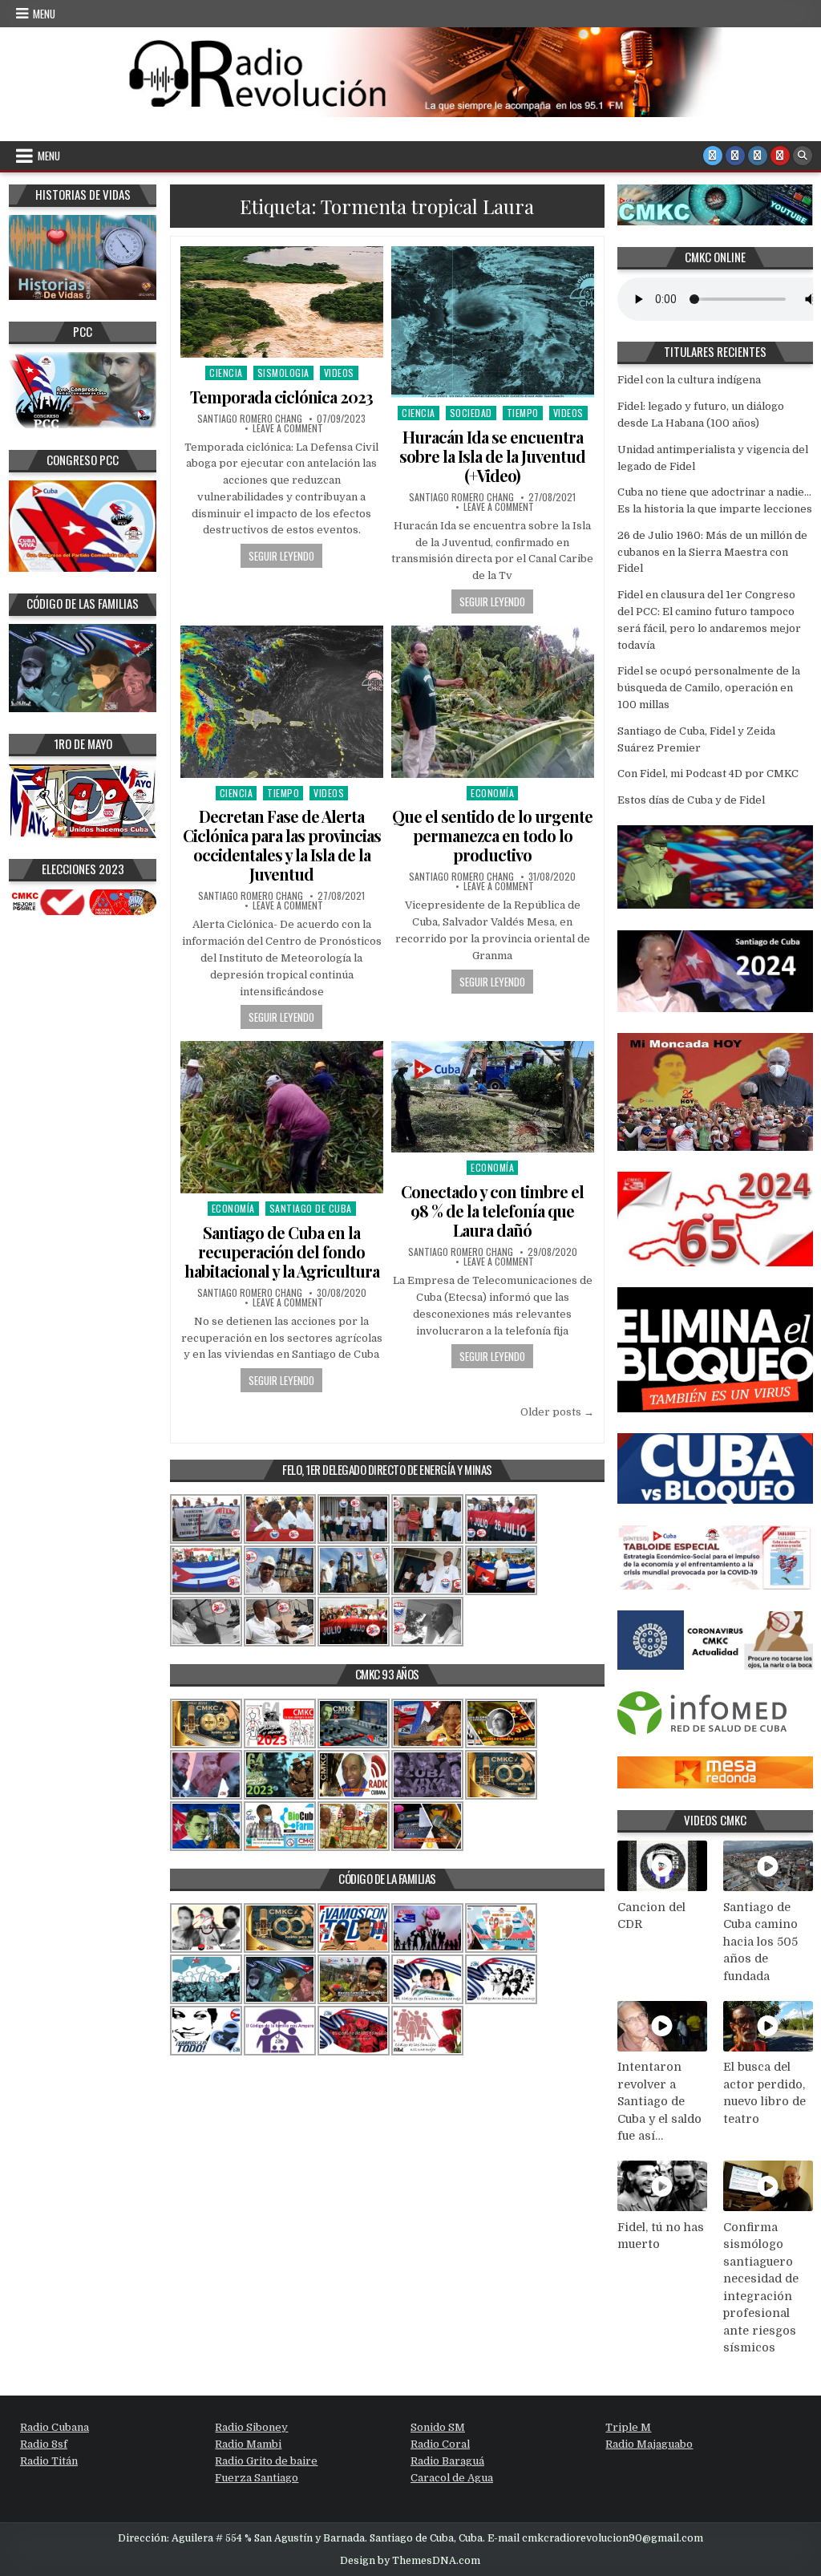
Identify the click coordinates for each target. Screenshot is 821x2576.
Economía (492, 793)
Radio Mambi (248, 2444)
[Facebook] (735, 156)
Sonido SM (438, 2427)
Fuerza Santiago (257, 2478)
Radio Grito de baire (266, 2461)
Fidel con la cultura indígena (689, 380)
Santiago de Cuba (311, 1208)
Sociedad (471, 413)
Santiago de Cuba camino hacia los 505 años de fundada (760, 1942)
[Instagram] (758, 156)
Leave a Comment (288, 428)
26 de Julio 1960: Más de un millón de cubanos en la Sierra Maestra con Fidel (712, 552)
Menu (44, 14)
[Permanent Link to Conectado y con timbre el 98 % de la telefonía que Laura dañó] (493, 1097)
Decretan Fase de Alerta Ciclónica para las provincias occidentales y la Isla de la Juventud (282, 845)
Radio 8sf (44, 2444)
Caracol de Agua (452, 2478)
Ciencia (226, 373)
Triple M (628, 2427)
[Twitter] (713, 156)
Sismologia (283, 373)
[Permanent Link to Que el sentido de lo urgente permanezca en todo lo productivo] (493, 702)
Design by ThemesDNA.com (410, 2561)
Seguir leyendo (281, 556)
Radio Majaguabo (649, 2444)
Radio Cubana (55, 2427)
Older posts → (557, 1412)
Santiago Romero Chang (250, 419)
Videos (339, 373)
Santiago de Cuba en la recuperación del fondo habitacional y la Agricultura (282, 1252)
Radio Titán (49, 2461)
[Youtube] (780, 156)
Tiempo (523, 413)
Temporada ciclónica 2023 (281, 397)
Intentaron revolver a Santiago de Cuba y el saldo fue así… (659, 2101)
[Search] (803, 156)
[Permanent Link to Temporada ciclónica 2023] (282, 302)
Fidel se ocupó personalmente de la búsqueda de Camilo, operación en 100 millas (709, 688)
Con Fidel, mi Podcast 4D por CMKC (708, 774)
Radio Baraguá (447, 2461)
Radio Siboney (251, 2427)
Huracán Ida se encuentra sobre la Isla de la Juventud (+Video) (492, 456)
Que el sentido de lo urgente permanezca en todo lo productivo (492, 835)
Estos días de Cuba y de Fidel (691, 800)
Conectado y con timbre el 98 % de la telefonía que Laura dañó (492, 1211)
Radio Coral (440, 2444)
